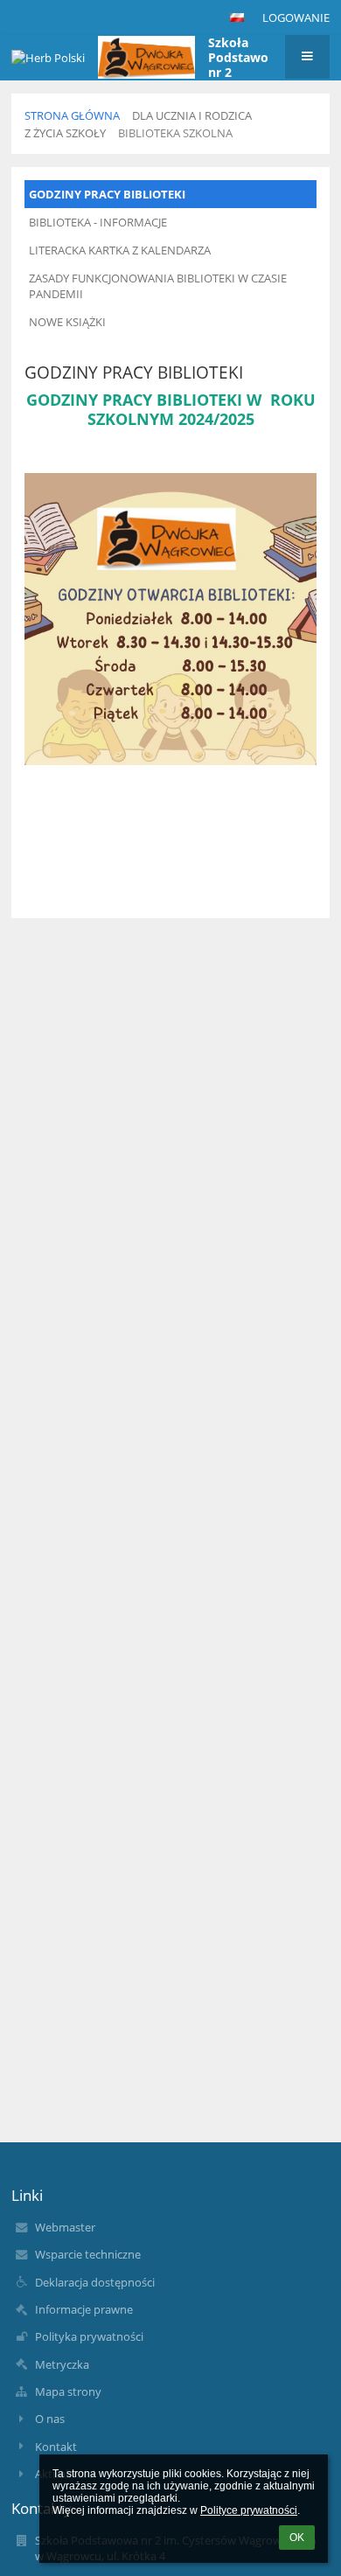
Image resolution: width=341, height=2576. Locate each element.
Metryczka (62, 2364)
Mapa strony (68, 2392)
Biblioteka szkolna (175, 133)
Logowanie (296, 17)
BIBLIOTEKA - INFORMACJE (98, 222)
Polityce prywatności (249, 2510)
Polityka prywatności (89, 2336)
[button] (237, 17)
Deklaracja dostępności (95, 2282)
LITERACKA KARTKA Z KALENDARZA (120, 250)
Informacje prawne (84, 2309)
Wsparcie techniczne (88, 2254)
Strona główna (72, 115)
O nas (50, 2419)
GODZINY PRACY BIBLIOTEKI (107, 194)
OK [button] (297, 2538)
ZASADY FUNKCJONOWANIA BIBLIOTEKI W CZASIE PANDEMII (158, 286)
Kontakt (56, 2447)
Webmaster (65, 2227)
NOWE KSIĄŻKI (67, 322)
